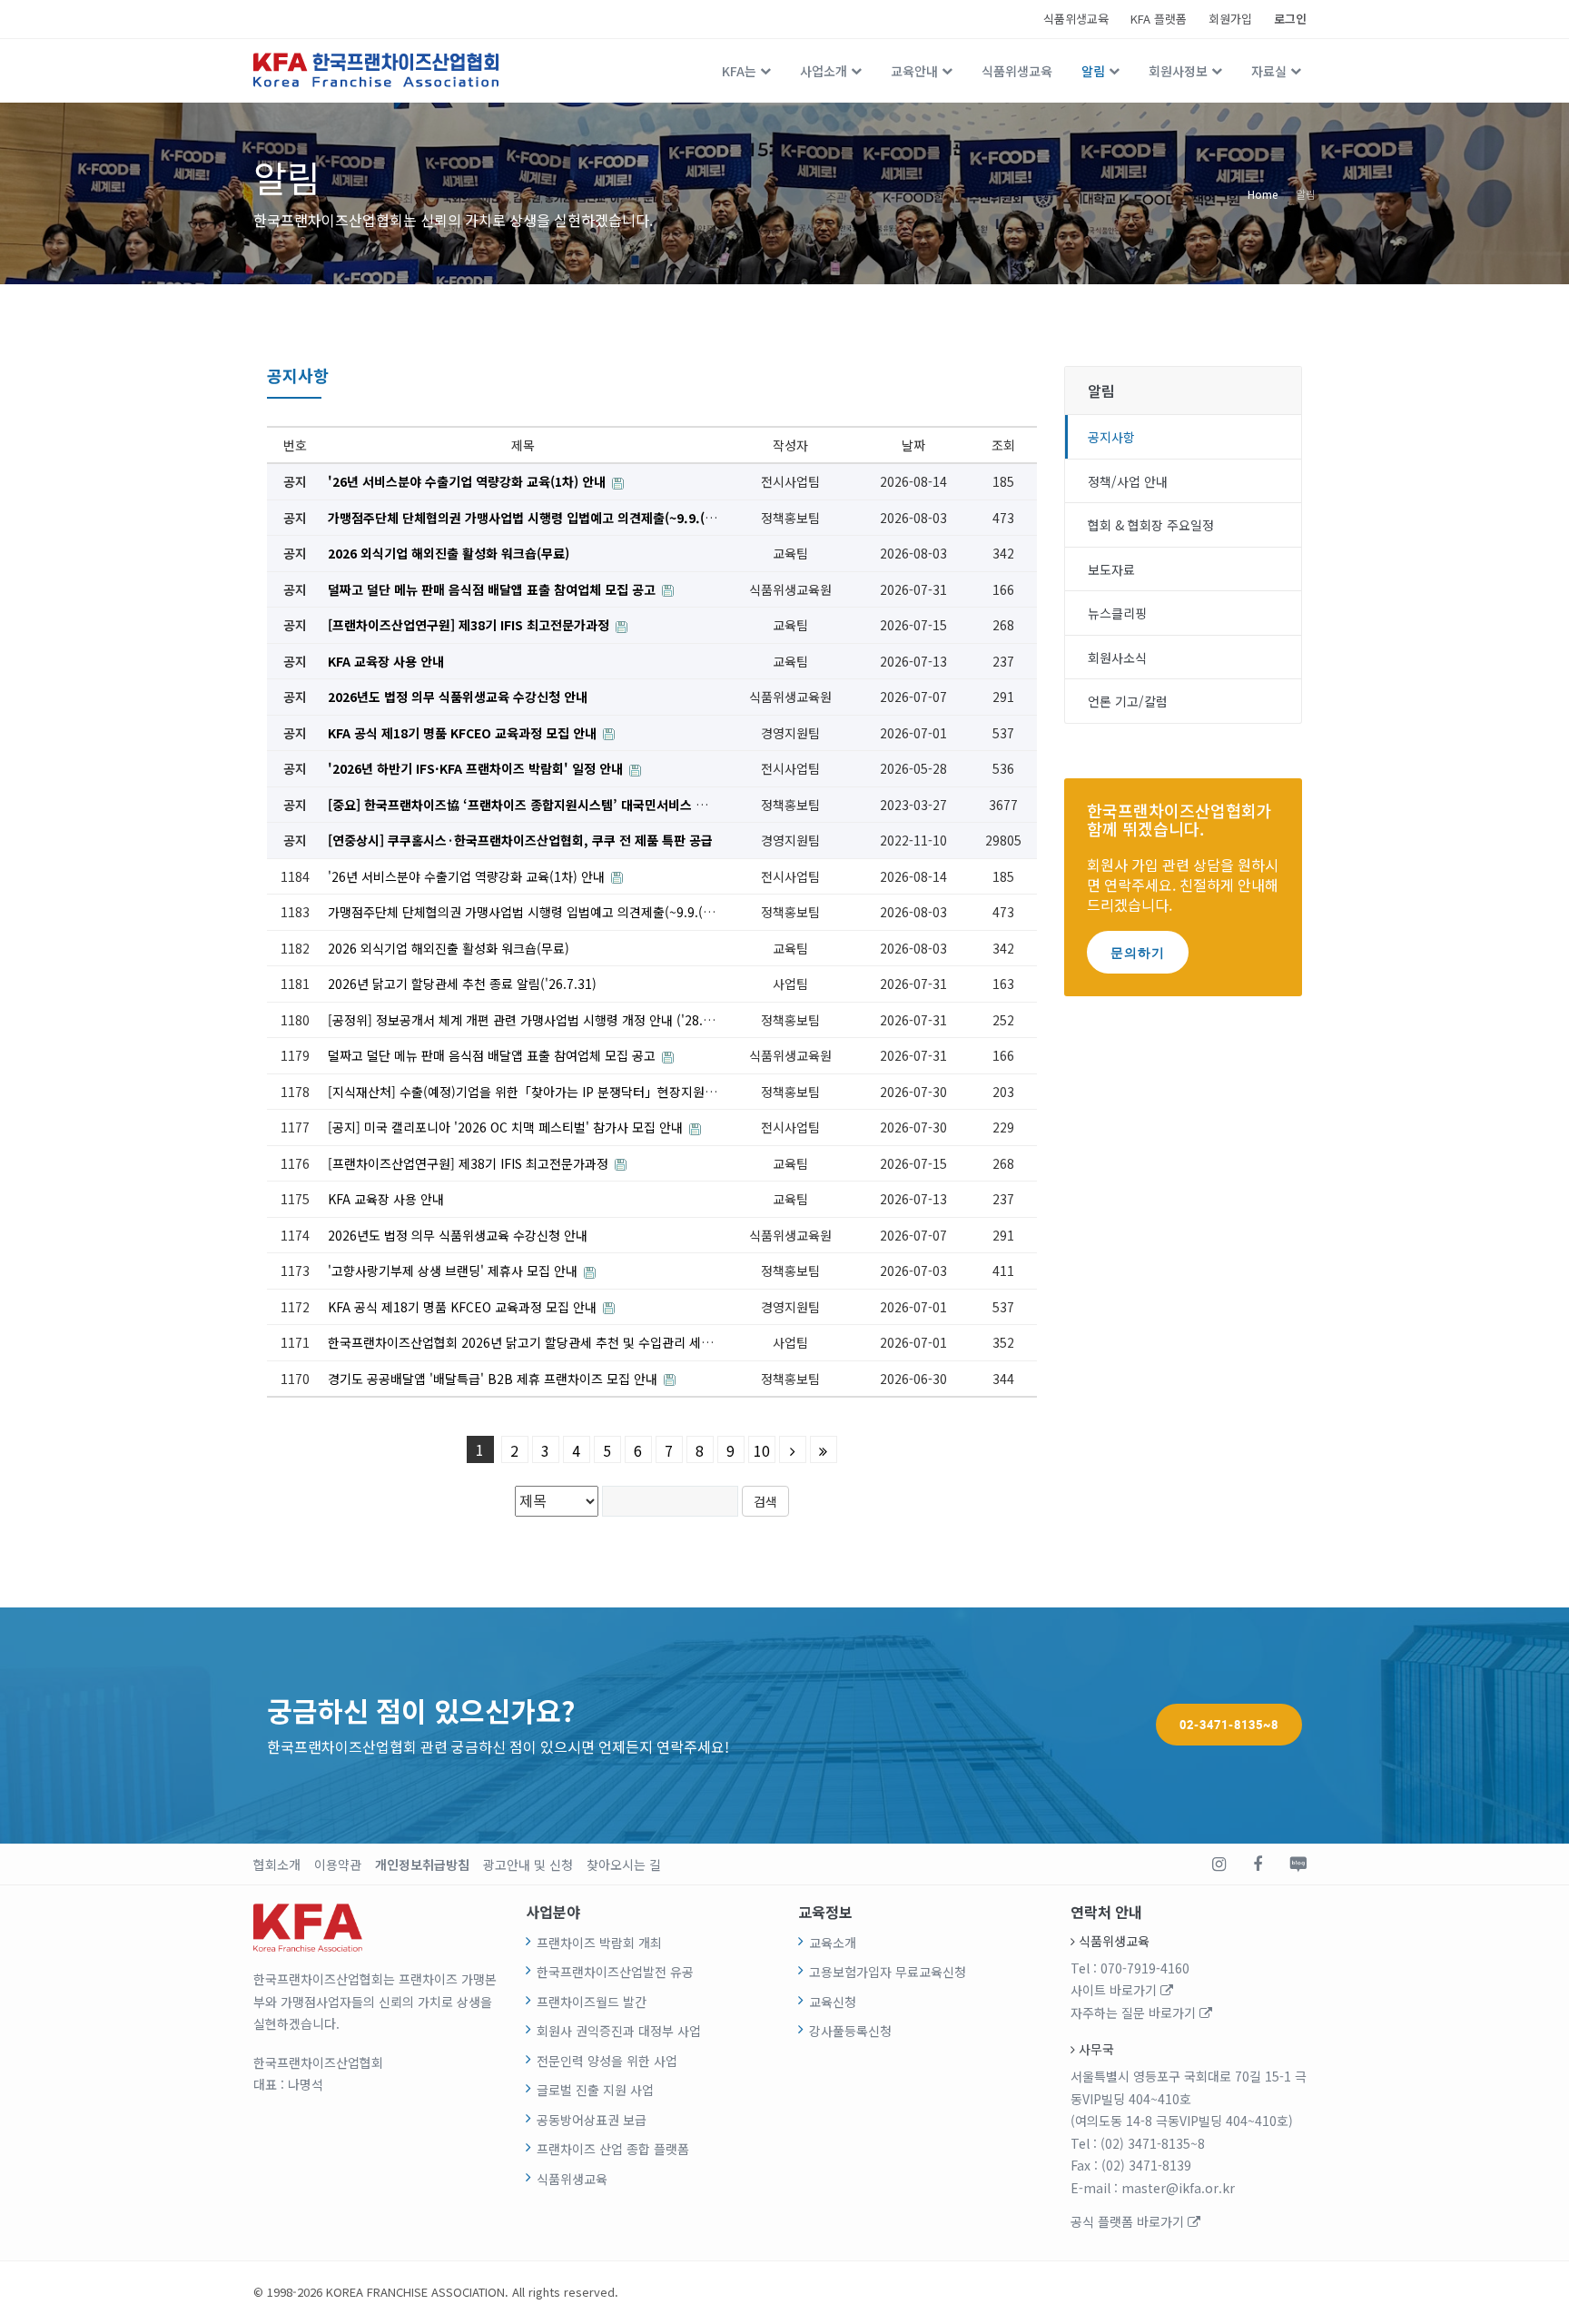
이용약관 (338, 1864)
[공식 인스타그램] (1219, 1864)
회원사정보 (1178, 71)
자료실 (1269, 71)
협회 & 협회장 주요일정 (1151, 525)
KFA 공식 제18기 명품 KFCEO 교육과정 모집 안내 (464, 733)
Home (1263, 193)
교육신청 (833, 2002)
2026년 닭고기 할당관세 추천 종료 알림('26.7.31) (462, 984)
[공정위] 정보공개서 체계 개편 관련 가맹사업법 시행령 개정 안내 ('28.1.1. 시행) (544, 1020)
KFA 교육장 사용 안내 (386, 661)
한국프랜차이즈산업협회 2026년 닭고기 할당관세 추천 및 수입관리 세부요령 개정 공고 (561, 1342)
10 (762, 1450)
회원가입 (1230, 19)
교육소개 (833, 1943)
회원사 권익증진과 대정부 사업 (619, 2031)
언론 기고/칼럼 (1128, 701)
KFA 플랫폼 (1159, 19)
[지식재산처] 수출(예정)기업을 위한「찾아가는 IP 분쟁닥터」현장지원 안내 (532, 1092)
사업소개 (824, 71)
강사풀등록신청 (850, 2031)
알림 (1093, 71)
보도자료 (1111, 569)
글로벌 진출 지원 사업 (595, 2090)
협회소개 (277, 1864)
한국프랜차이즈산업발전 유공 (615, 1972)
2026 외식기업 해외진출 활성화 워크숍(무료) (449, 553)
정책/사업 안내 (1128, 481)
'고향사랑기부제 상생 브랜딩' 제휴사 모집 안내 (454, 1271)
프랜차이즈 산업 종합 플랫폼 (613, 2149)
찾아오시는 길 (624, 1864)
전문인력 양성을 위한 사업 (607, 2061)
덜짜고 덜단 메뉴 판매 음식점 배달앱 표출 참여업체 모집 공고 (493, 589)
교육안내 (914, 71)
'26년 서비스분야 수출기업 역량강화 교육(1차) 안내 (469, 481)
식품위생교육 (1076, 19)
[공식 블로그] (1298, 1864)
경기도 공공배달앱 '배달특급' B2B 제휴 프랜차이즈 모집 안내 (494, 1379)
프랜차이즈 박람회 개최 (599, 1943)
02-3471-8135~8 (1229, 1725)
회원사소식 (1117, 658)
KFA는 (739, 71)
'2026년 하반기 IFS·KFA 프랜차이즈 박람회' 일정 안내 (477, 768)
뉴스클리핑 (1117, 613)
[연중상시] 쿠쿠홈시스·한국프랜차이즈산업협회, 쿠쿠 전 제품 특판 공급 (520, 840)
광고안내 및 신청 (528, 1864)
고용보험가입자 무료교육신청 (888, 1972)
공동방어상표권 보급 (592, 2120)
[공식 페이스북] (1258, 1864)
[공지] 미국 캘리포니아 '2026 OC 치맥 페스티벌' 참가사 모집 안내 (507, 1127)
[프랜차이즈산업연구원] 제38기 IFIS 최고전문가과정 (470, 625)
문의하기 (1138, 952)
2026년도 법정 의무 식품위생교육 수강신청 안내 (458, 697)
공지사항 (1111, 437)
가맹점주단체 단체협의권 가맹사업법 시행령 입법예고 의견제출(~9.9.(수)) (528, 518)
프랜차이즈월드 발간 (592, 2002)
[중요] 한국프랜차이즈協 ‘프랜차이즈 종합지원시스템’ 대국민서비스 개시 (525, 805)
